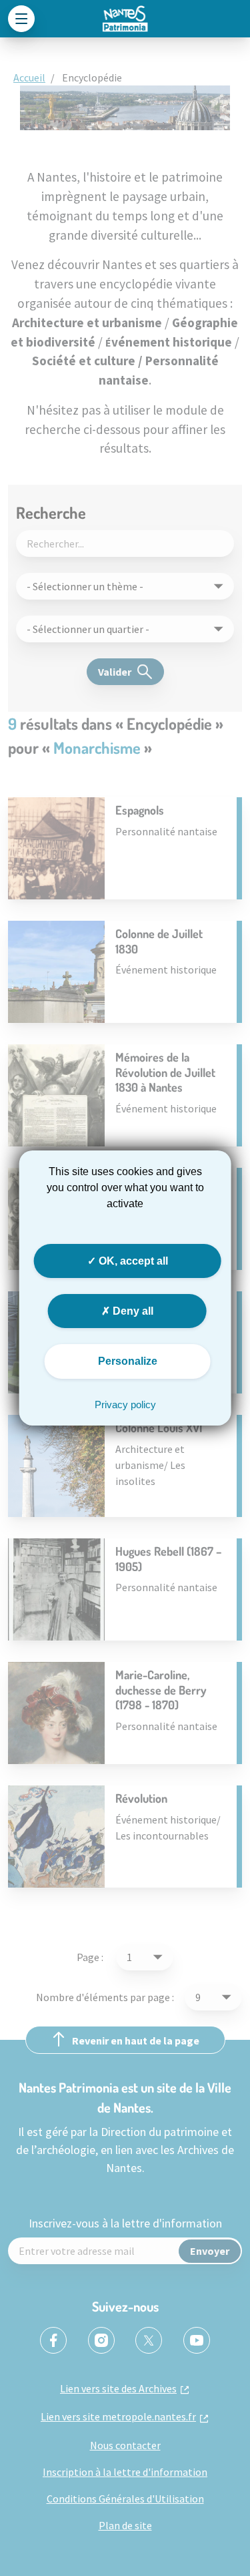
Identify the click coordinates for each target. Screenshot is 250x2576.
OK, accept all (132, 1261)
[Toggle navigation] (21, 19)
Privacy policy (125, 1405)
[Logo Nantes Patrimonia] (125, 19)
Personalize (128, 1361)
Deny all (132, 1311)
